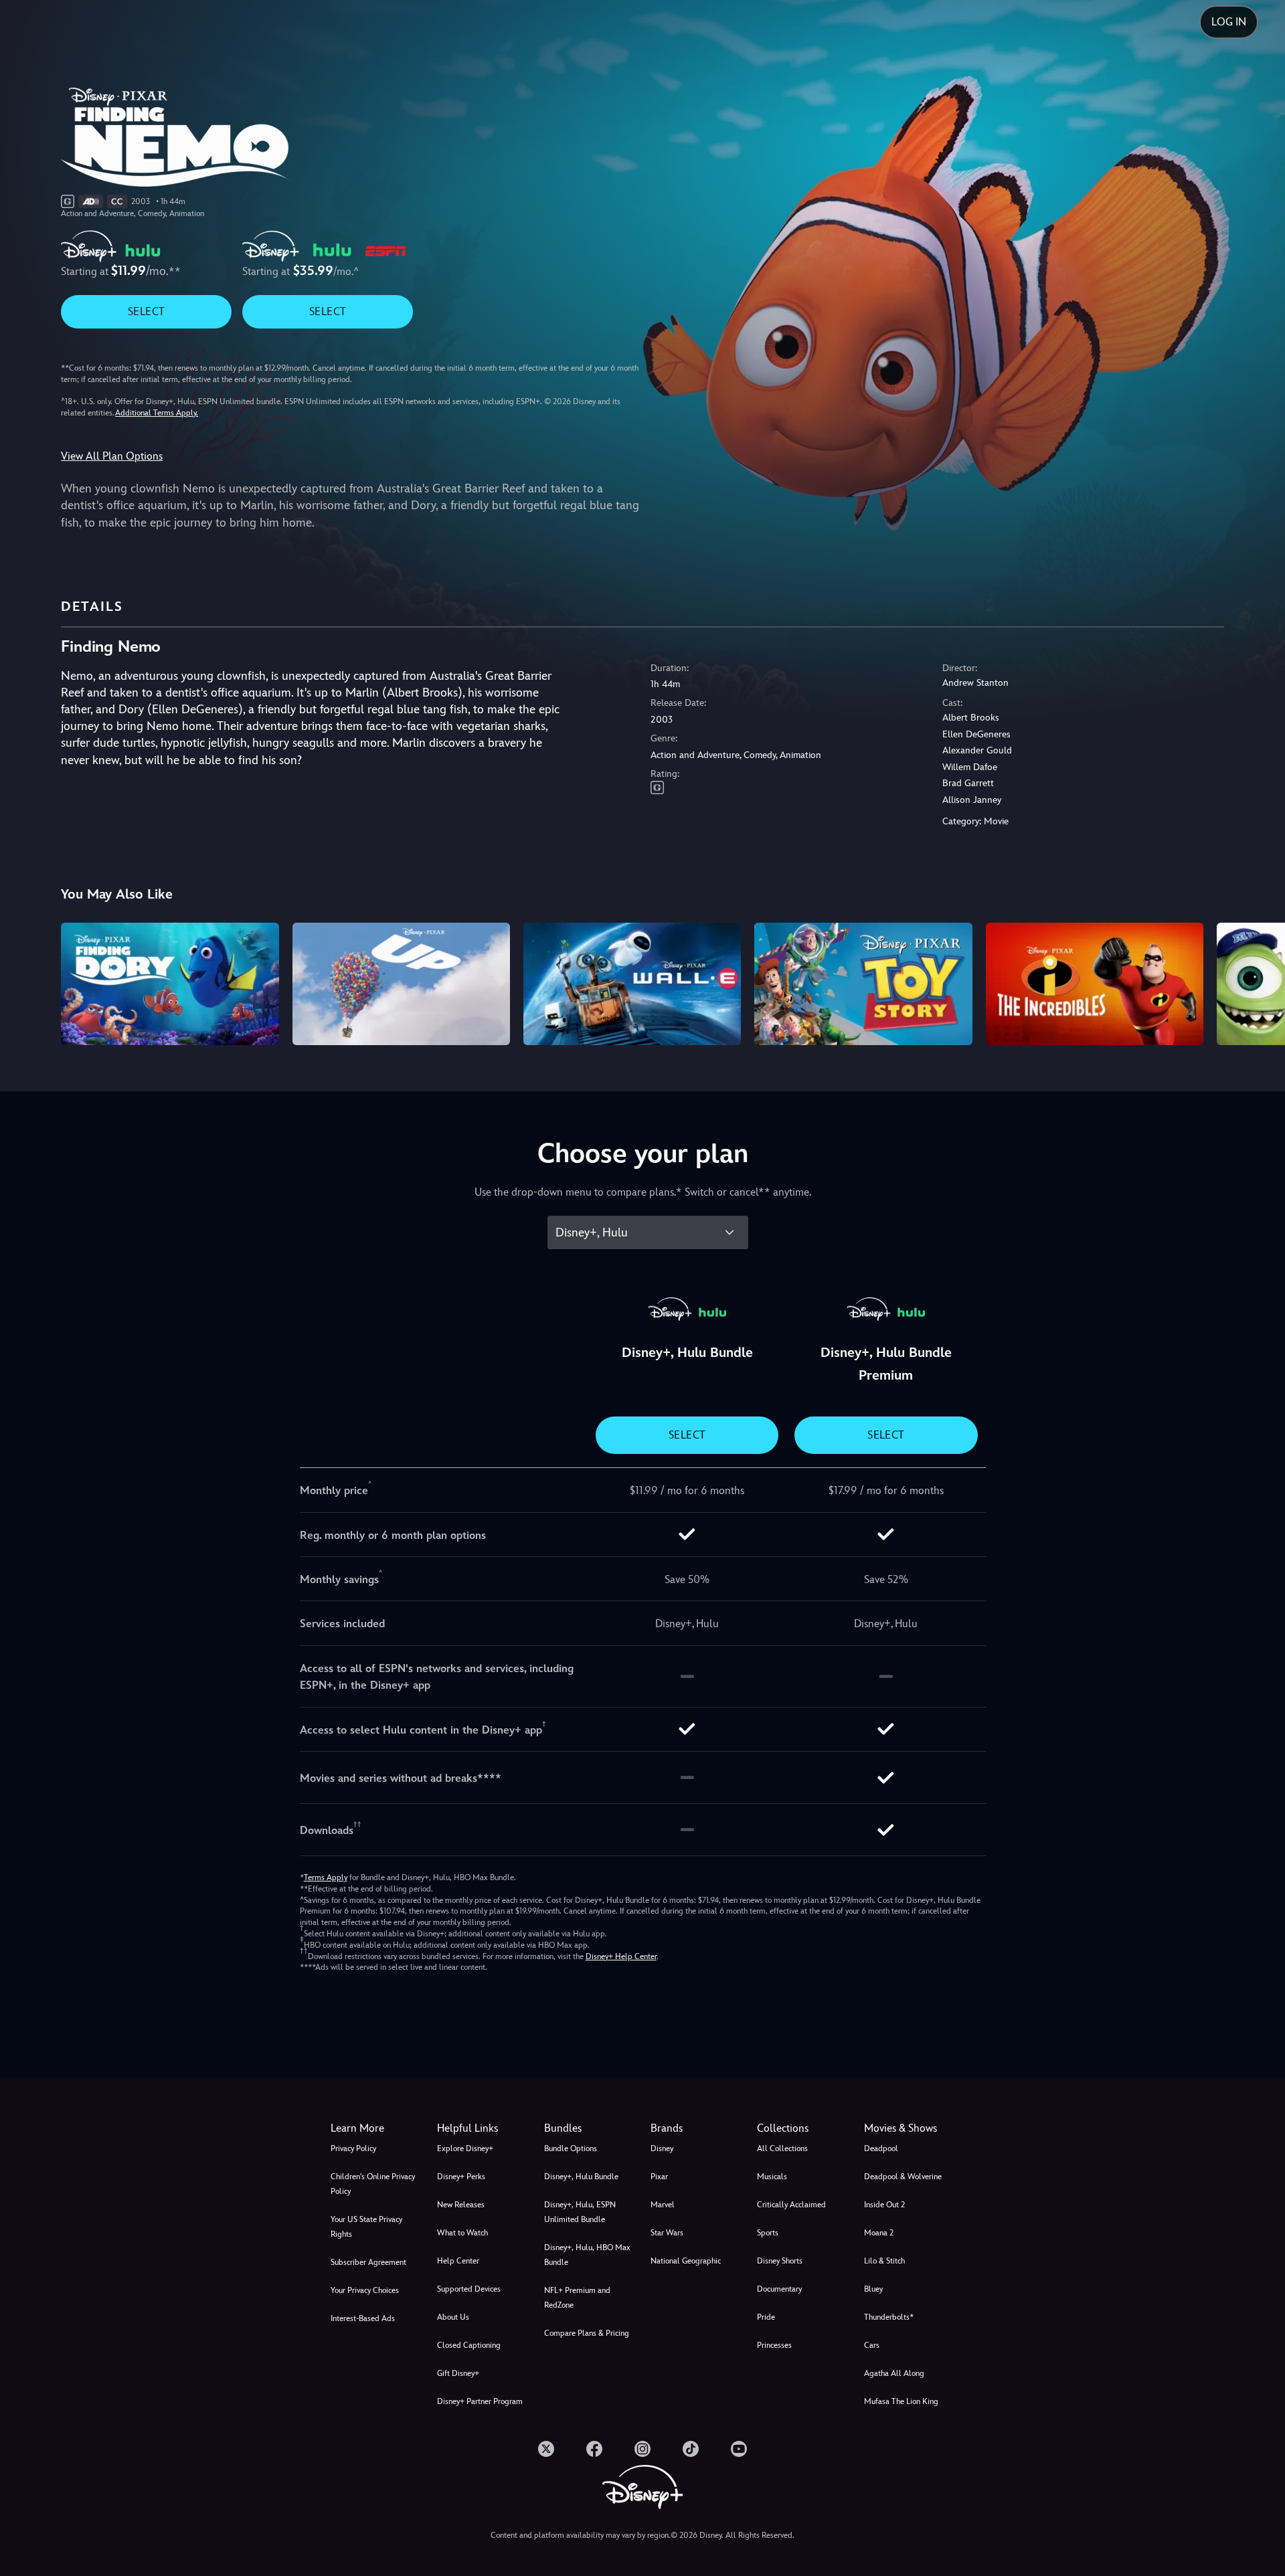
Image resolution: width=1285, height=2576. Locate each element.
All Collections (782, 2148)
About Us (453, 2317)
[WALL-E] (632, 984)
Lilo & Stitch (884, 2261)
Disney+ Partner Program (480, 2401)
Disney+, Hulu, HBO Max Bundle (587, 2255)
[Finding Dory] (170, 984)
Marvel (663, 2205)
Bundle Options (571, 2148)
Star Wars (667, 2233)
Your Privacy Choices (365, 2290)
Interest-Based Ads (363, 2318)
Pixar (659, 2177)
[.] (546, 2449)
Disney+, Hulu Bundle (581, 2177)
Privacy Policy (353, 2148)
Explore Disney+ (465, 2148)
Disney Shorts (780, 2261)
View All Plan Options (112, 456)
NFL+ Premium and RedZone (577, 2298)
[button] (482, 2128)
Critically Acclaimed (791, 2205)
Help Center (458, 2261)
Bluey (873, 2289)
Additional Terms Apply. (157, 413)
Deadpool (881, 2148)
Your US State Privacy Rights (366, 2227)
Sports (768, 2233)
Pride (766, 2317)
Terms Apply (326, 1877)
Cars (872, 2345)
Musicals (772, 2177)
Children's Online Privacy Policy (373, 2184)
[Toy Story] (863, 984)
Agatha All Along (894, 2373)
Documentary (779, 2289)
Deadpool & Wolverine (903, 2177)
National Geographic (686, 2261)
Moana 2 (879, 2233)
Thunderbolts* (889, 2317)
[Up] (401, 984)
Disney (662, 2148)
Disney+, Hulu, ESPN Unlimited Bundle (580, 2212)
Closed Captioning (469, 2345)
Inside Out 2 (884, 2205)
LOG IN (1229, 22)
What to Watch (462, 2233)
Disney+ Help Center (621, 1956)
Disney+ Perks (461, 2177)
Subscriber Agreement (368, 2262)
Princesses (774, 2345)
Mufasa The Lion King (901, 2401)
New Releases (461, 2205)
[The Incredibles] (1095, 984)
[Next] (1259, 982)
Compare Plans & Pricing (587, 2333)
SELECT (146, 311)
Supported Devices (469, 2289)
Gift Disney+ (458, 2373)
